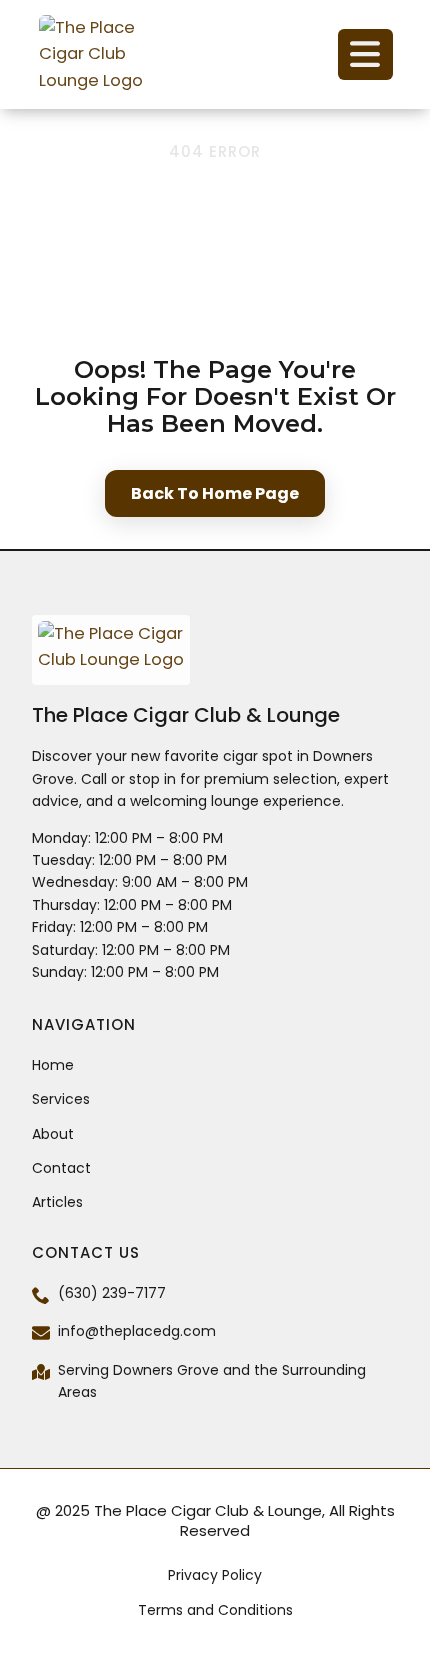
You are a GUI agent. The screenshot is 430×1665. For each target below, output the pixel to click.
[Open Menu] (366, 54)
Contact (61, 1168)
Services (61, 1099)
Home (53, 1065)
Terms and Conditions (215, 1610)
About (53, 1134)
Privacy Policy (215, 1575)
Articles (57, 1202)
